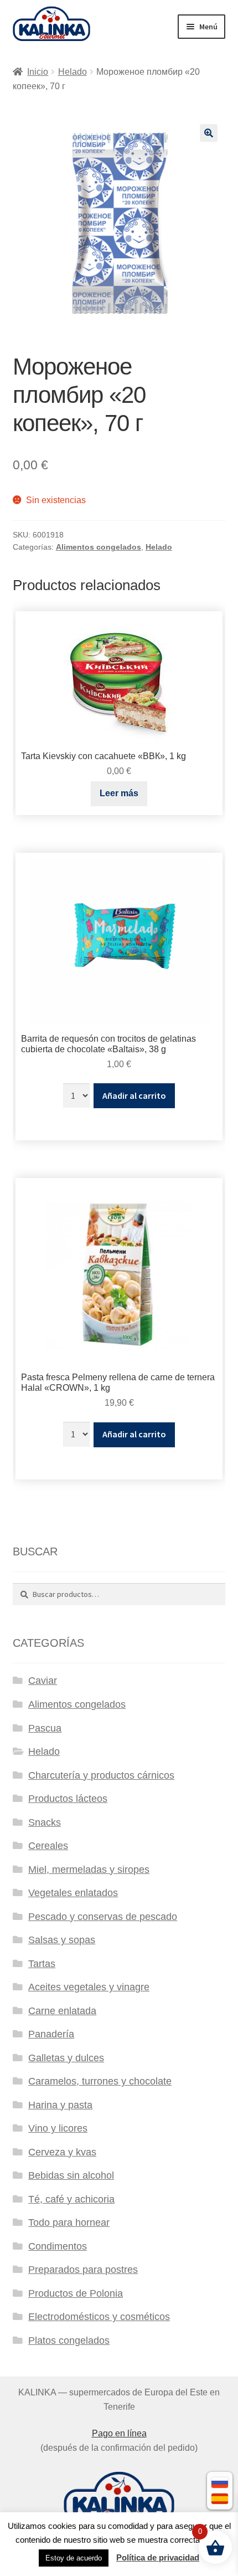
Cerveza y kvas (62, 2152)
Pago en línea (119, 2433)
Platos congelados (69, 2341)
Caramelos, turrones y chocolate (100, 2081)
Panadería (51, 2034)
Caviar (43, 1681)
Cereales (48, 1846)
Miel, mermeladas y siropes (89, 1870)
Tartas (42, 1964)
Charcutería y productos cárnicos (101, 1775)
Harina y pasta (60, 2105)
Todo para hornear (69, 2222)
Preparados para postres (83, 2270)
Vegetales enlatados (73, 1893)
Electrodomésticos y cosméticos (99, 2317)
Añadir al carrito (134, 1095)
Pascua (45, 1728)
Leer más (119, 793)
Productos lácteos (68, 1799)
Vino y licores (58, 2128)
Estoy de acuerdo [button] (74, 2558)
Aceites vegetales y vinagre (89, 1987)
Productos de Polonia (76, 2293)
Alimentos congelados (99, 547)
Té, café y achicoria (71, 2199)
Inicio (38, 72)
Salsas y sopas (62, 1940)
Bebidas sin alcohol (71, 2175)
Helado (73, 72)
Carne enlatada (62, 2011)
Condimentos (58, 2246)
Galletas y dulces (66, 2058)
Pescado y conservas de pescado (103, 1917)
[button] (209, 133)
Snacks (45, 1822)
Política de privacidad (158, 2557)
